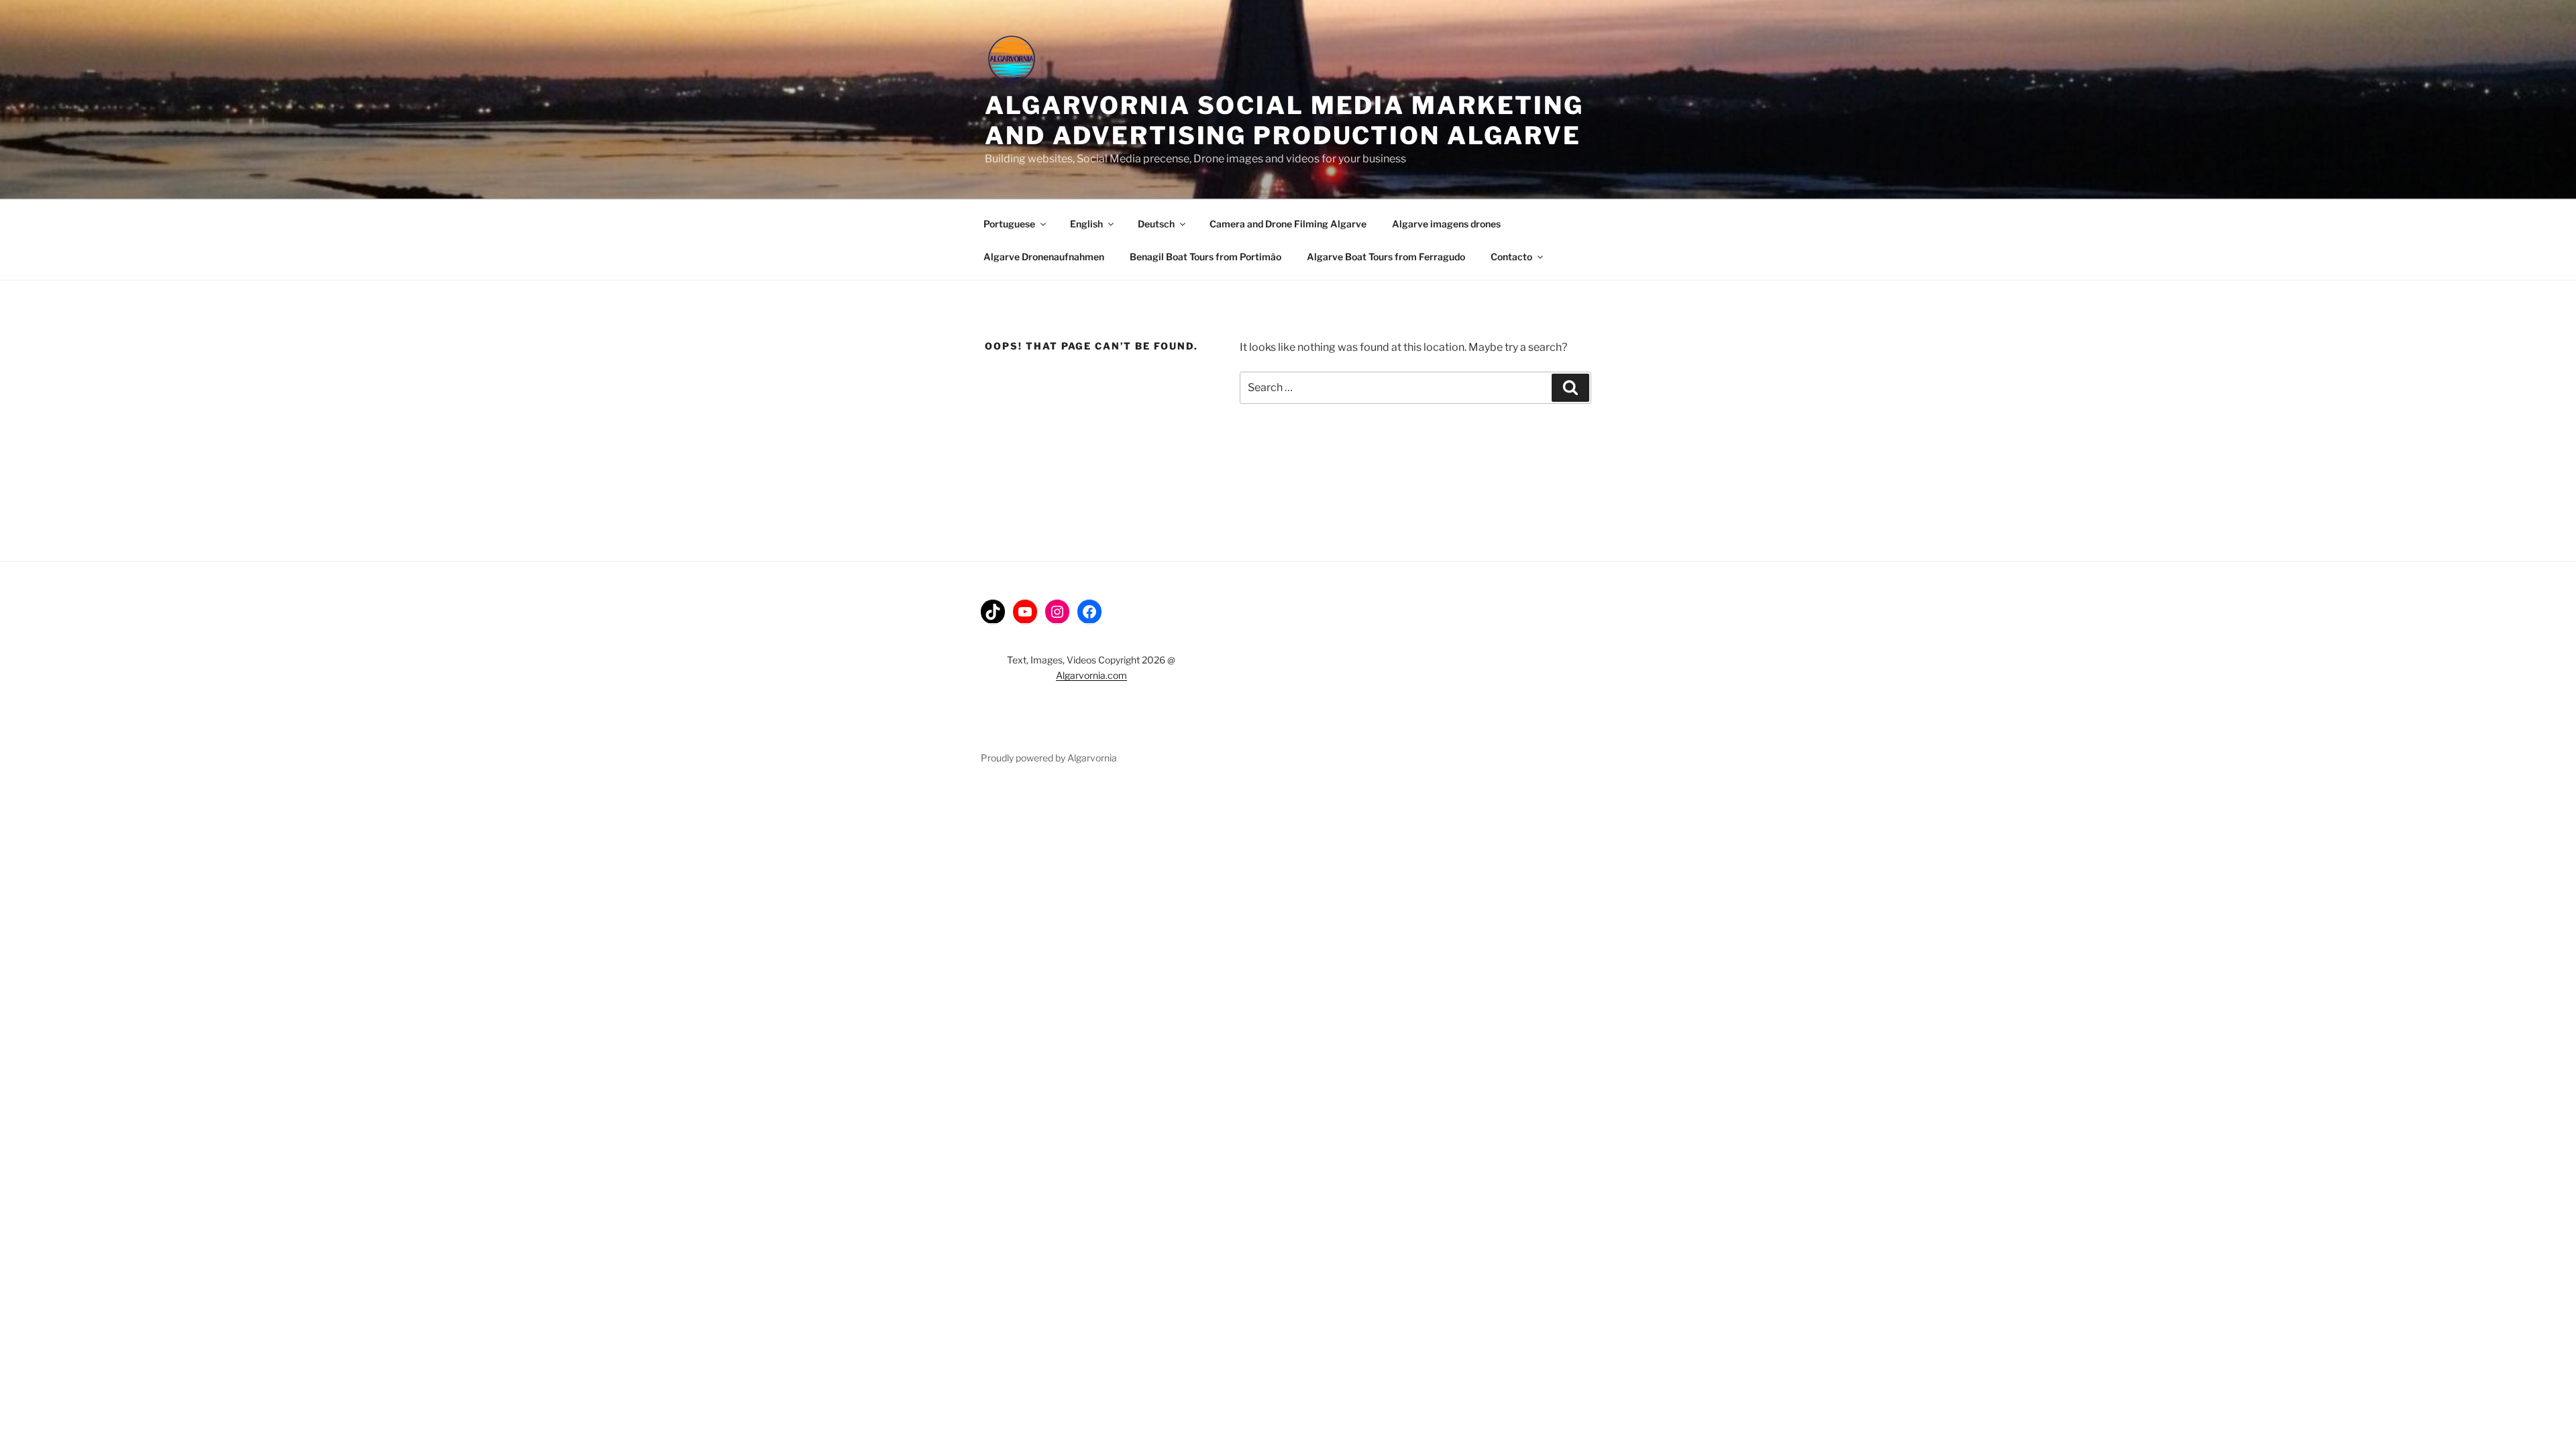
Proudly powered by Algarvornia (1049, 758)
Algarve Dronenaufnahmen (1044, 257)
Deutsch (1156, 224)
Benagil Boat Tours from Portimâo (1205, 257)
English (1086, 224)
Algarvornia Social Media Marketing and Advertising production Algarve (1284, 120)
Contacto (1511, 257)
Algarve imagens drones (1446, 224)
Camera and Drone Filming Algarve (1288, 224)
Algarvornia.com (1091, 675)
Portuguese (1009, 224)
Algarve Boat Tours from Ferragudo (1386, 257)
